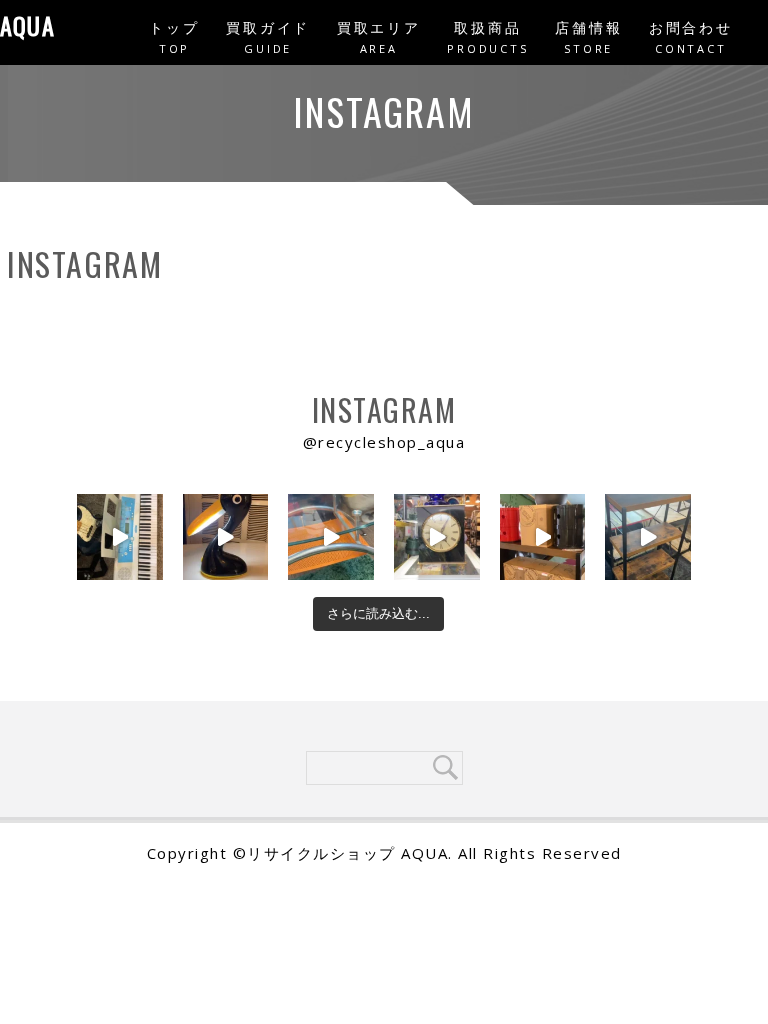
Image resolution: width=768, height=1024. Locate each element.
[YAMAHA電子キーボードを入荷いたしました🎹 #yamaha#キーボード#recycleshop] (120, 537)
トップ (174, 37)
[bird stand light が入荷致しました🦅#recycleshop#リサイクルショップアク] (226, 537)
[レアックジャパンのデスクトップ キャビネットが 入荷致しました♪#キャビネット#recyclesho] (543, 537)
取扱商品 (487, 37)
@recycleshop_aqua (384, 442)
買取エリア (379, 37)
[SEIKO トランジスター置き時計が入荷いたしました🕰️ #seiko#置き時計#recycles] (437, 537)
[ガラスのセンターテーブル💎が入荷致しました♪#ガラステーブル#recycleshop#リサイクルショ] (331, 537)
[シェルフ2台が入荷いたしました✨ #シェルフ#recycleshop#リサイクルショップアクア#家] (648, 537)
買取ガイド (268, 37)
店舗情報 (588, 37)
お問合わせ (691, 37)
